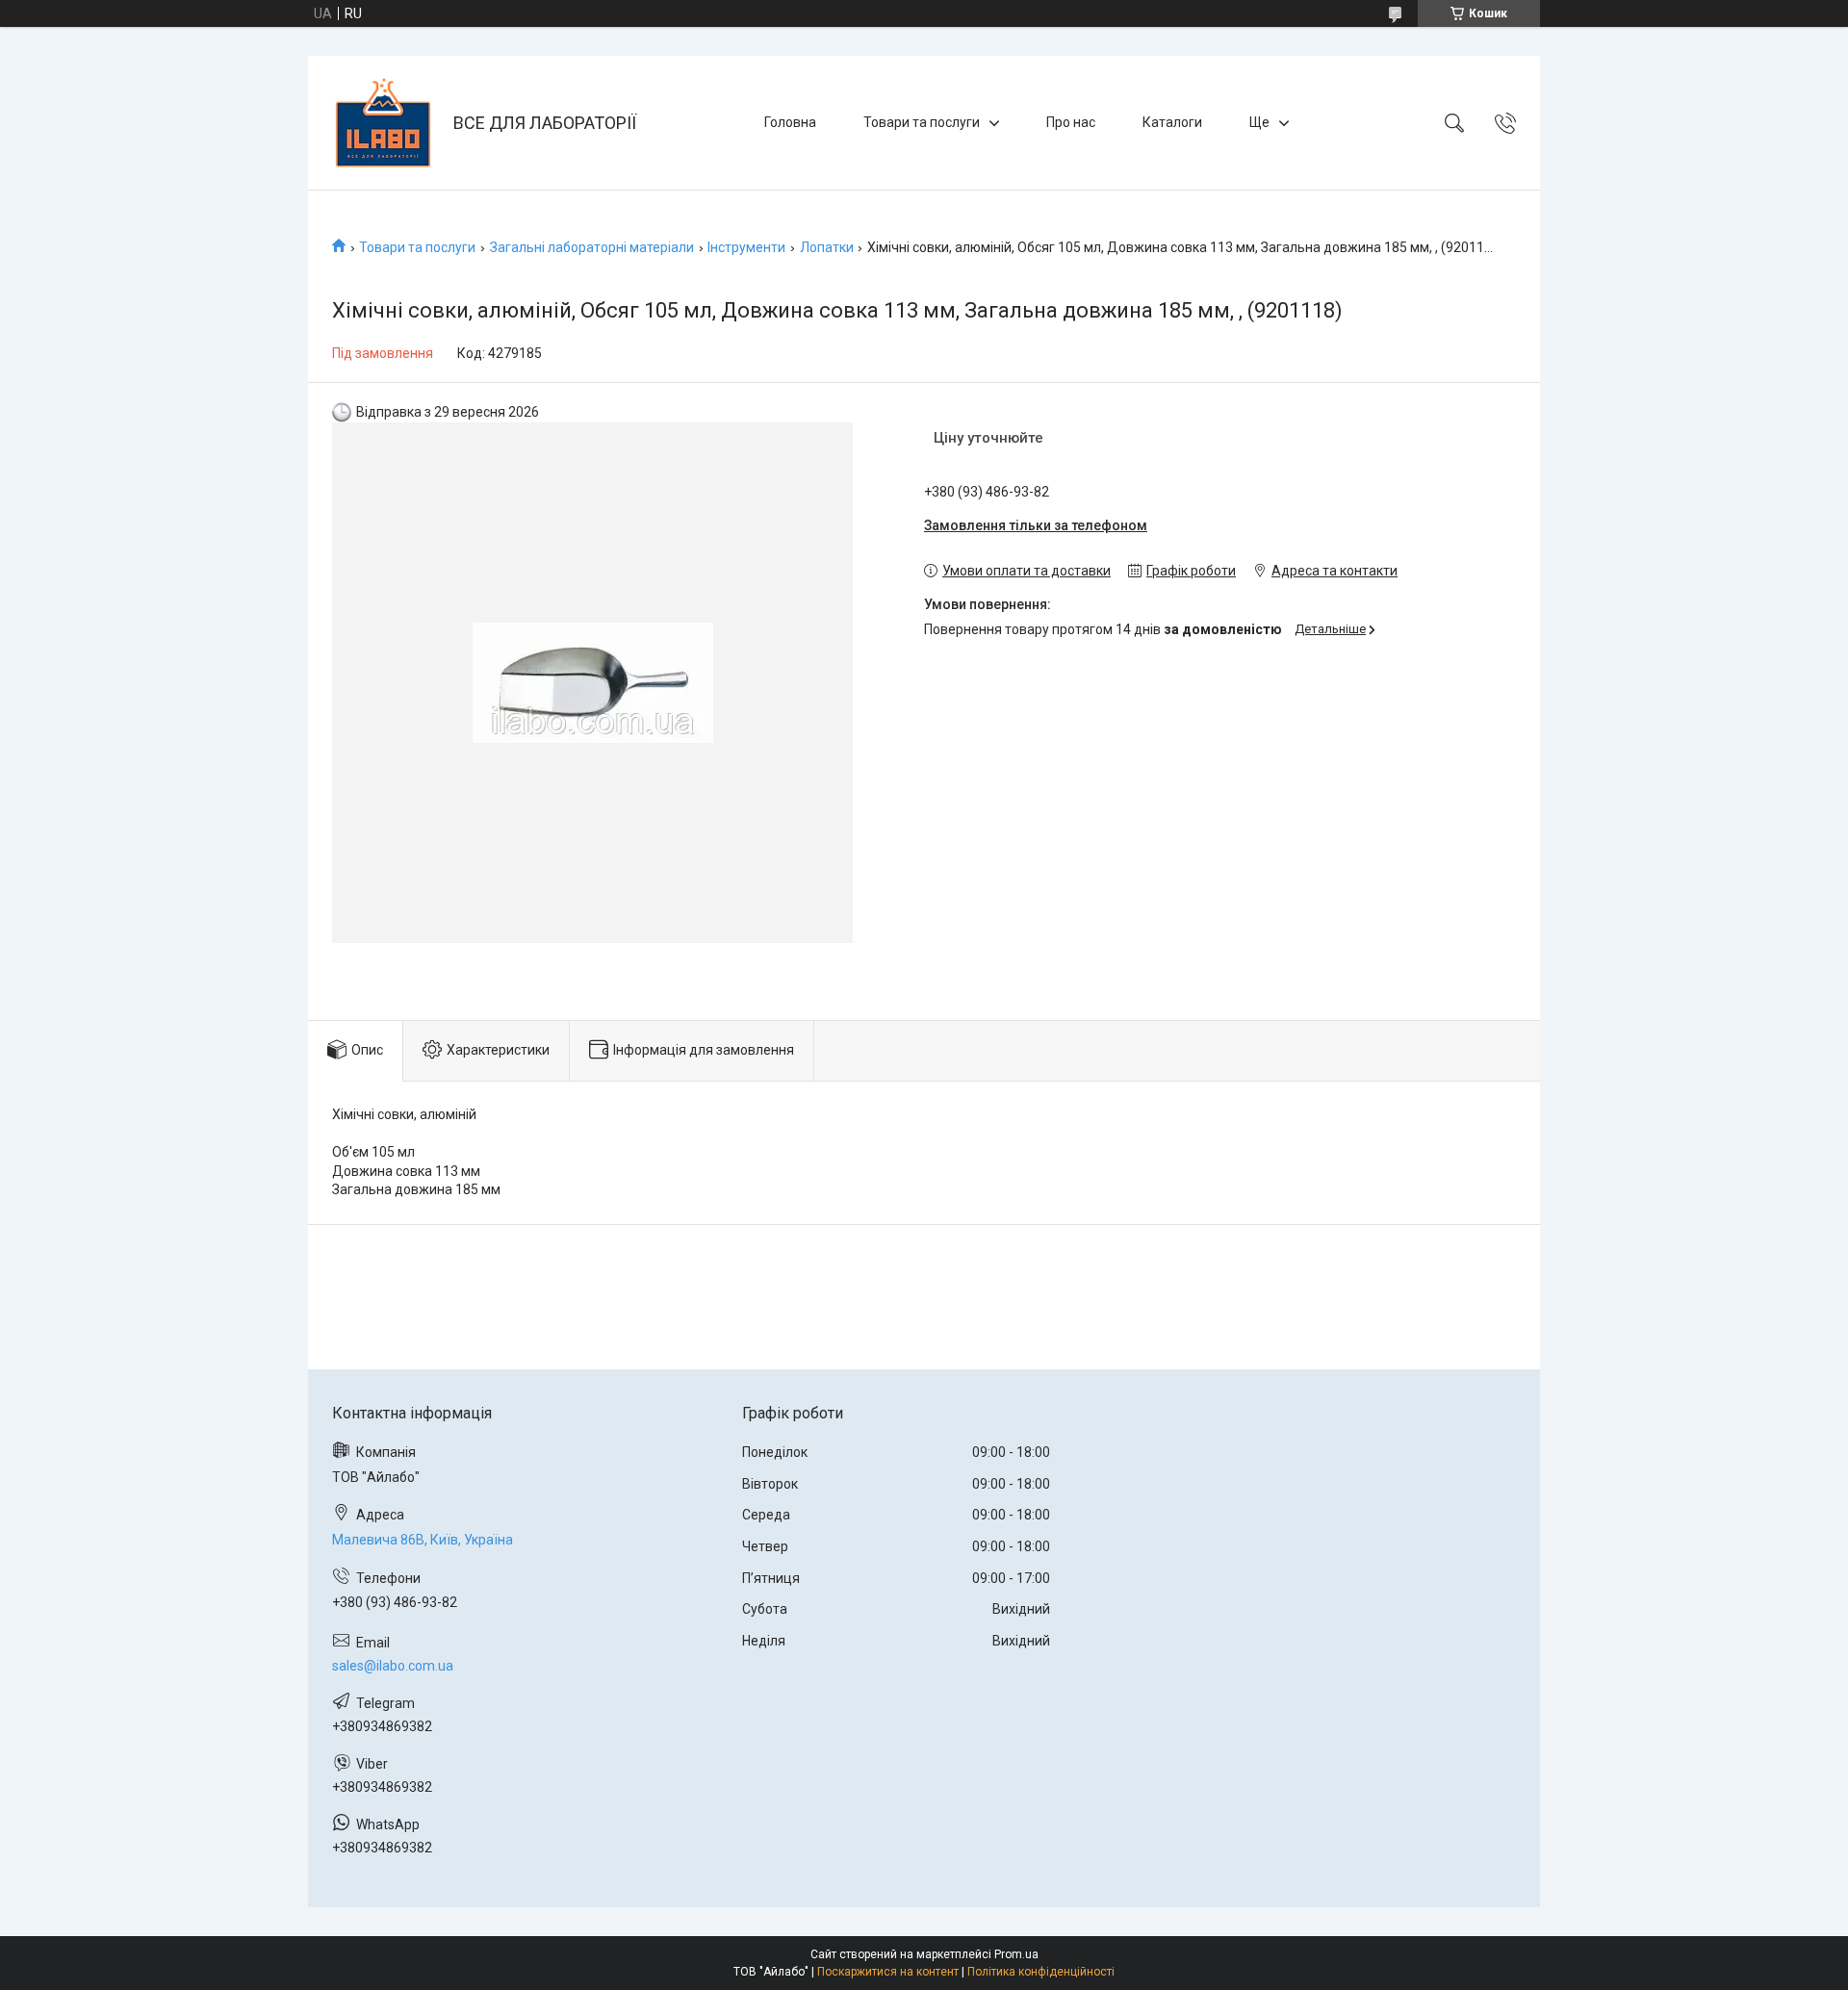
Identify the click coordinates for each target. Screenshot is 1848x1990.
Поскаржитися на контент (888, 1972)
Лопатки (827, 247)
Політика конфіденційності (1041, 1972)
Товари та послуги (922, 122)
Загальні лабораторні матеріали (592, 247)
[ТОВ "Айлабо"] (383, 123)
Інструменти (746, 247)
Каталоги (1172, 122)
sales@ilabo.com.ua (393, 1666)
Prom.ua (1016, 1954)
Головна (790, 122)
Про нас (1071, 122)
